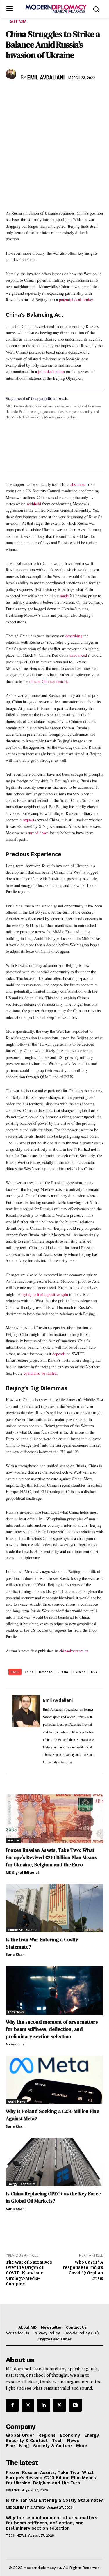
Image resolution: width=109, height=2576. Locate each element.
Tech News (16, 2012)
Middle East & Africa (22, 1930)
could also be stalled (40, 1373)
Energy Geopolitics (22, 2184)
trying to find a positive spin (45, 1294)
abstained (78, 484)
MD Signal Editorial (22, 1872)
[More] (92, 95)
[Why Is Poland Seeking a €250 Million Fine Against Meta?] (54, 2080)
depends (59, 1354)
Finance (13, 1840)
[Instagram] (28, 2405)
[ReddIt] (65, 95)
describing (74, 636)
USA (94, 1672)
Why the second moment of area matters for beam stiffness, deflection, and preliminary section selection (52, 2029)
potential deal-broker (76, 300)
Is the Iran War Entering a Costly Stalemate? (54, 2500)
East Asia (18, 21)
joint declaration (51, 371)
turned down (38, 833)
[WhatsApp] (38, 95)
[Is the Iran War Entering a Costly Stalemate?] (54, 1908)
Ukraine (79, 1672)
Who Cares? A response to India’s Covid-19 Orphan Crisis (83, 2270)
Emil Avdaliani (46, 78)
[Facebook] (12, 95)
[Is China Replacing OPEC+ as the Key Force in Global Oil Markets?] (54, 2162)
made (64, 596)
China (29, 1672)
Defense (46, 1672)
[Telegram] (78, 95)
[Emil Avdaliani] (12, 74)
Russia (63, 1672)
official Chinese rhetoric (49, 681)
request (28, 820)
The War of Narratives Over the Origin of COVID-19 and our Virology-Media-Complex (29, 2273)
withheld (34, 504)
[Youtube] (75, 2405)
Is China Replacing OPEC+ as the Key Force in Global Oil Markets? (53, 2197)
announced (78, 655)
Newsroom (15, 2044)
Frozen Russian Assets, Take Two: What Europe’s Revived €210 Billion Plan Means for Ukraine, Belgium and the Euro (51, 1857)
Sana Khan (15, 1954)
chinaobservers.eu (74, 1651)
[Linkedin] (52, 95)
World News (16, 2101)
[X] (25, 95)
